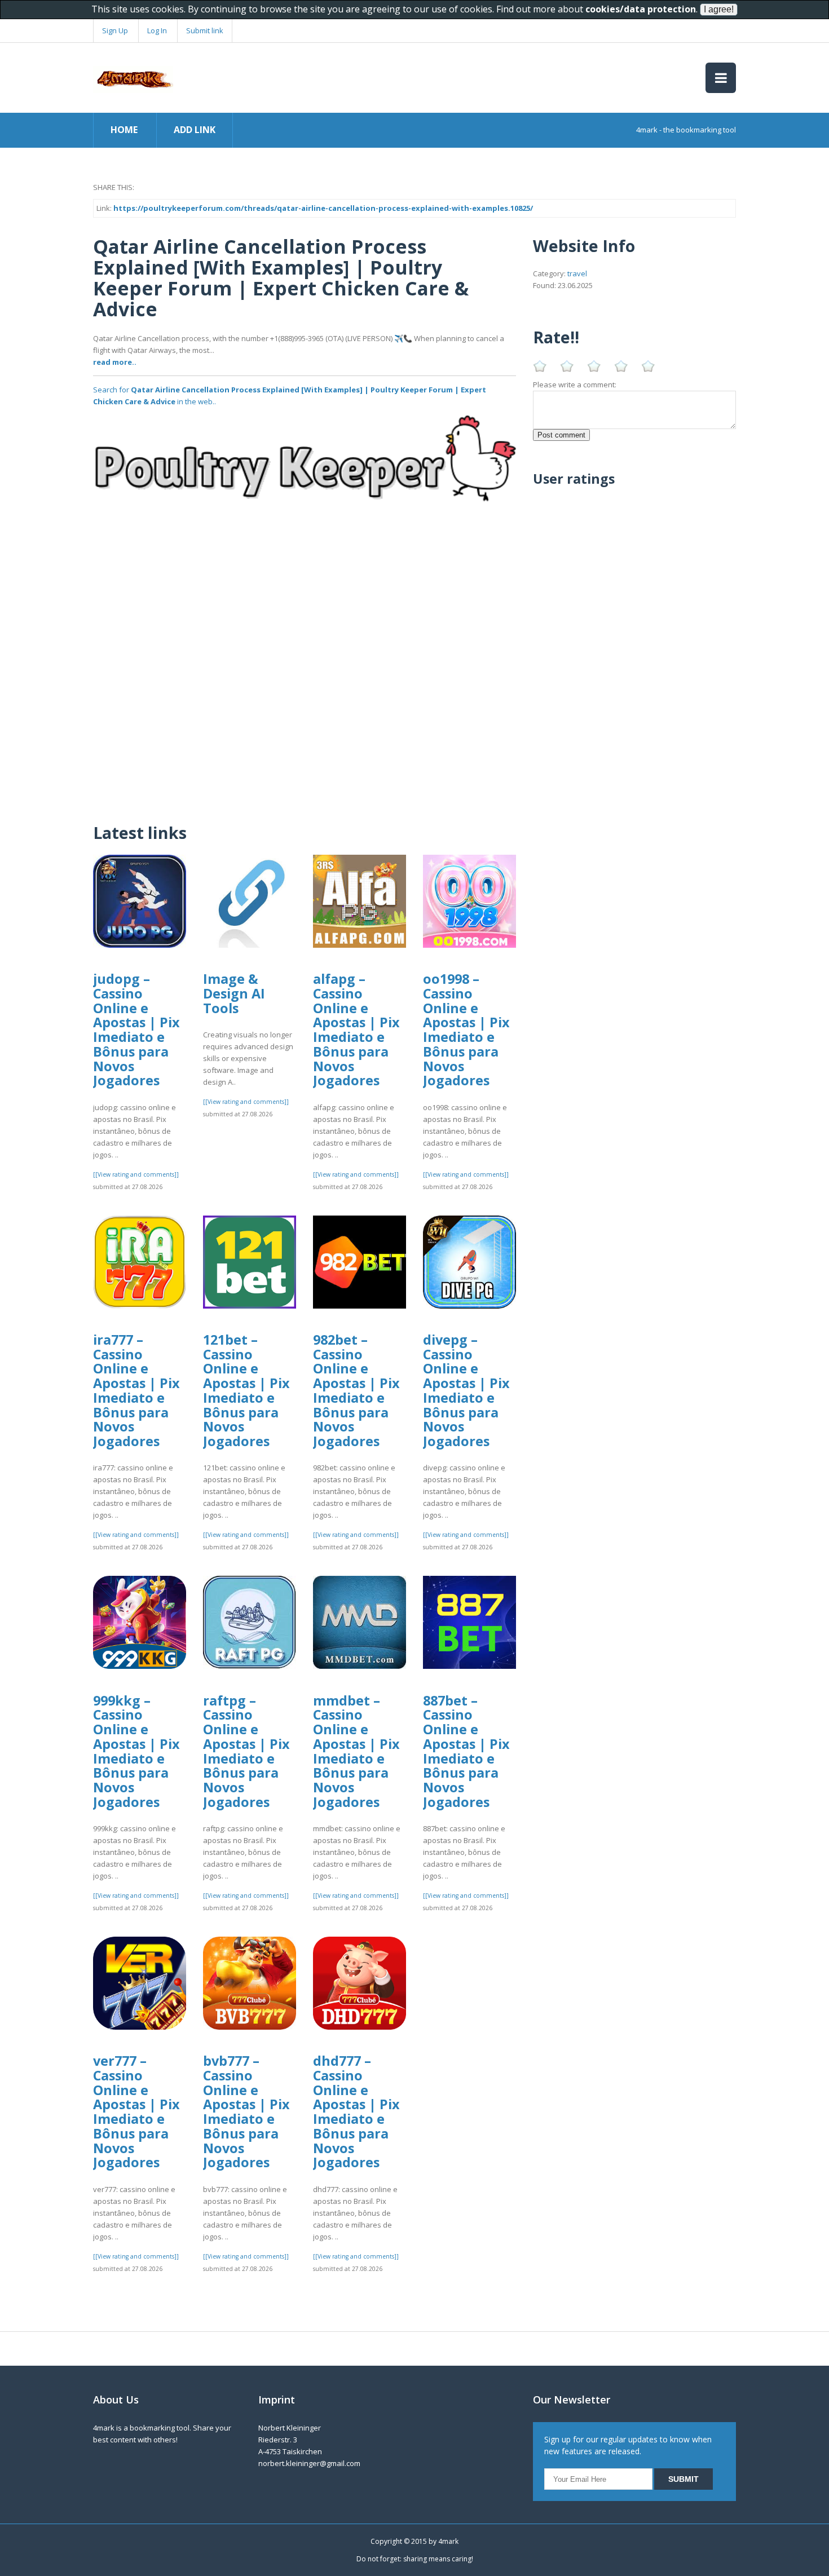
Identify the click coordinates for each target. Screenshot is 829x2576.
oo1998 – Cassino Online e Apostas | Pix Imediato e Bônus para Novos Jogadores (466, 1029)
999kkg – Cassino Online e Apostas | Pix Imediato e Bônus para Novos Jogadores (136, 1751)
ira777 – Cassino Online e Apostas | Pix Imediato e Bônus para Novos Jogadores (136, 1390)
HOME (124, 130)
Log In (157, 30)
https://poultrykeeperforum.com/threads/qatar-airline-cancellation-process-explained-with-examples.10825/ (323, 208)
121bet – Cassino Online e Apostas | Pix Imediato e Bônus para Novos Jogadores (246, 1390)
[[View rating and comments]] (136, 1174)
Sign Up (115, 30)
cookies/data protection (641, 9)
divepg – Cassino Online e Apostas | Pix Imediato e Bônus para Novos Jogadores (466, 1390)
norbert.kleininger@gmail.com (309, 2463)
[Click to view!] (305, 469)
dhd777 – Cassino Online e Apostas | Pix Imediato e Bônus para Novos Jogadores (356, 2111)
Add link (195, 130)
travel (577, 273)
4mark (448, 2541)
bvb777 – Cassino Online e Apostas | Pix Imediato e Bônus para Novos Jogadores (246, 2111)
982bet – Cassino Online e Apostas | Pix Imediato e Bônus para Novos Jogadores (356, 1390)
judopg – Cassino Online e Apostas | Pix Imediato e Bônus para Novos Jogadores (136, 1029)
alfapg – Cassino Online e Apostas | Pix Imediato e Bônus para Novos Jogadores (356, 1029)
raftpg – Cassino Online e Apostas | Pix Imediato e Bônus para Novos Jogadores (246, 1751)
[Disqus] (305, 666)
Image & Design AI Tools (234, 993)
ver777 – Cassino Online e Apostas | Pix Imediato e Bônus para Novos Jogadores (136, 2111)
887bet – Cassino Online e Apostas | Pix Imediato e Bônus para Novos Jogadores (466, 1751)
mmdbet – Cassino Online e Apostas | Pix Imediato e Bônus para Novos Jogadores (356, 1751)
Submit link (205, 30)
